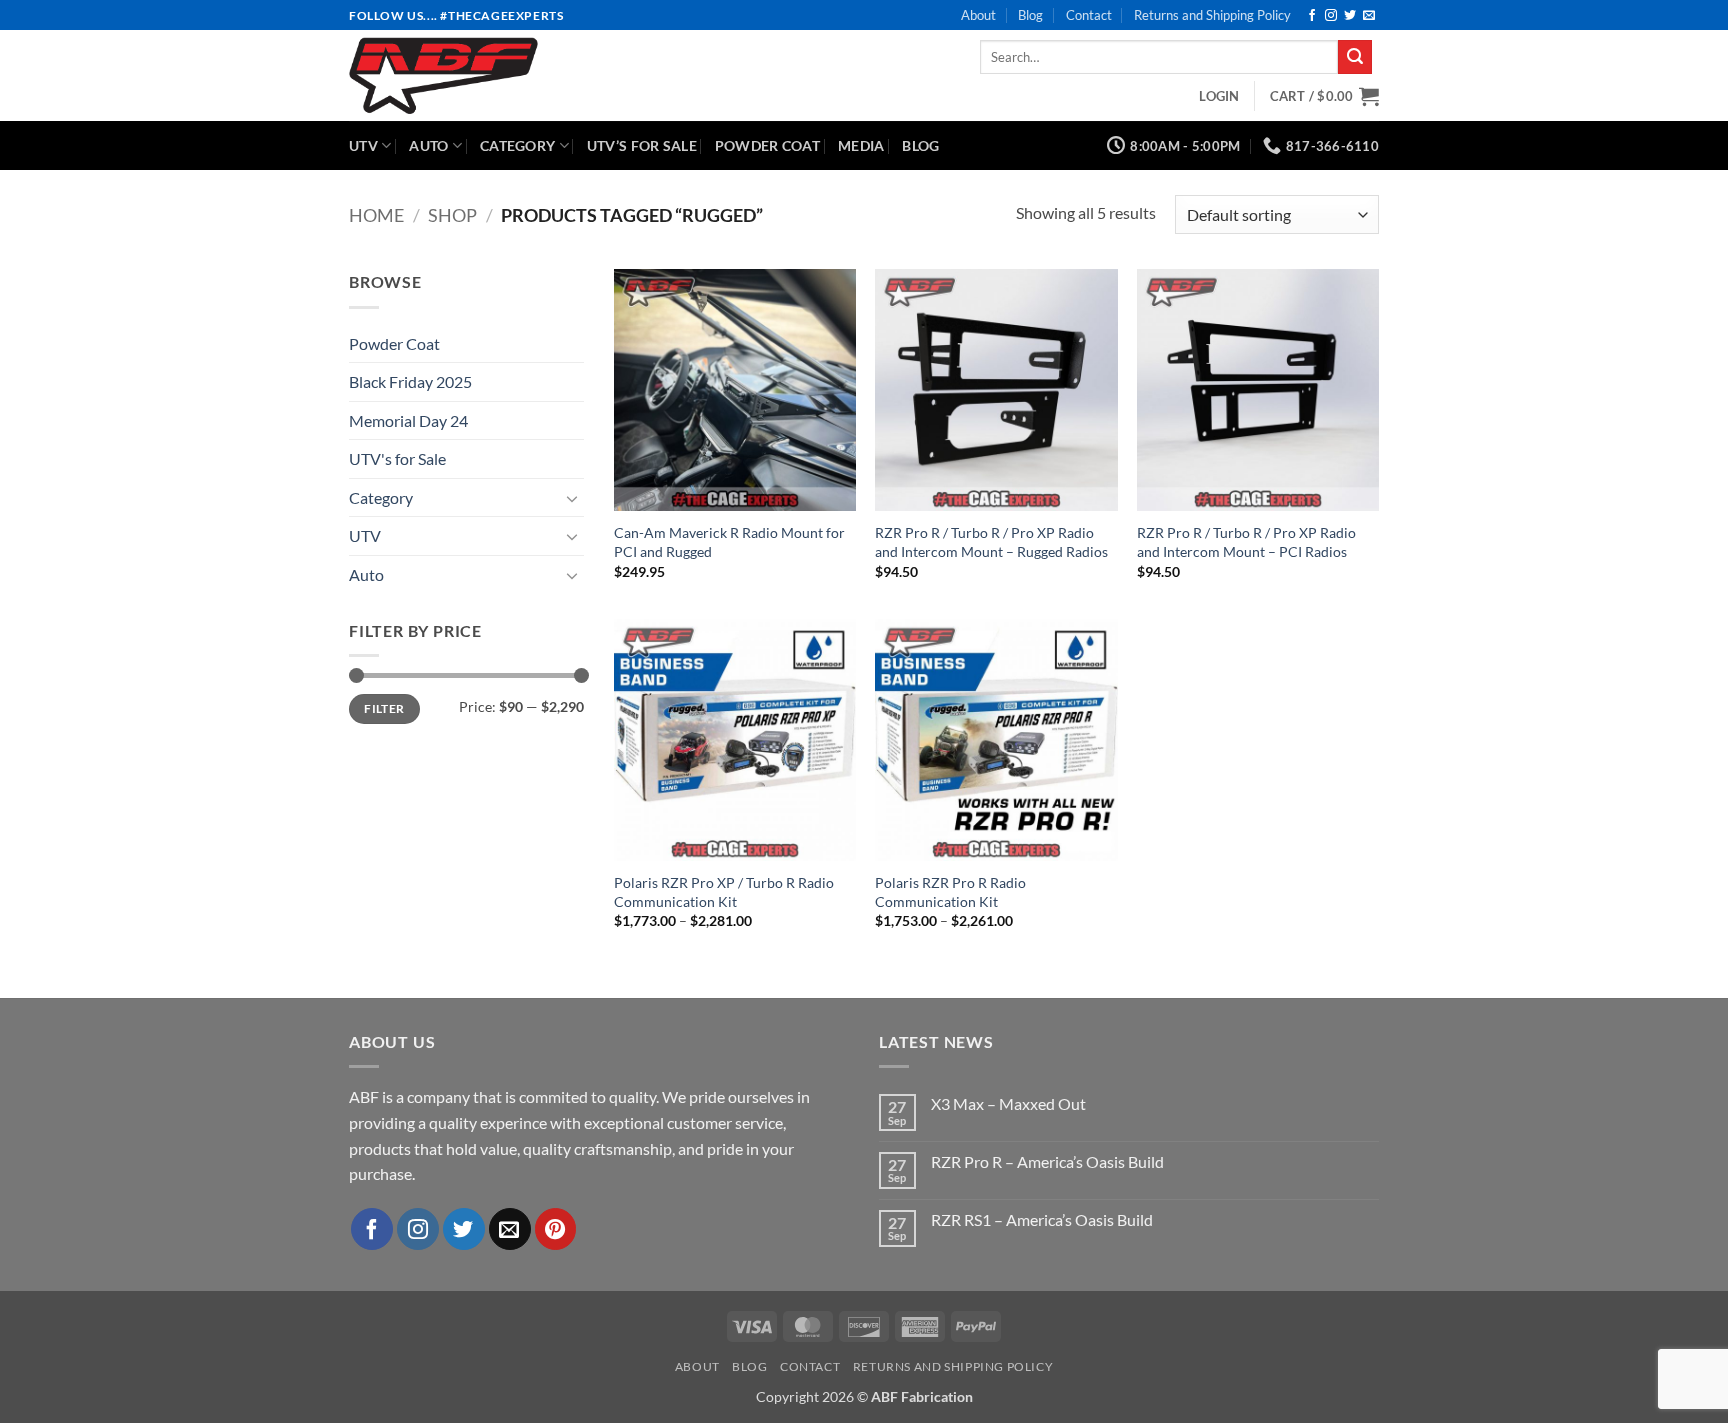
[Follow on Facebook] (1312, 16)
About (978, 15)
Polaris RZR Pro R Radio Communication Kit (950, 892)
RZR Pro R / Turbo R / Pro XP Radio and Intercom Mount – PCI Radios (1246, 542)
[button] (1219, 96)
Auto (428, 145)
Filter (384, 708)
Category (517, 145)
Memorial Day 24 (408, 420)
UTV (363, 145)
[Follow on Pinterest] (556, 1229)
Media (861, 145)
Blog (1030, 15)
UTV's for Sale (397, 458)
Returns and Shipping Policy (1212, 15)
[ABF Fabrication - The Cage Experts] (505, 75)
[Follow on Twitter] (1350, 16)
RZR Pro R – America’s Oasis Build (1047, 1161)
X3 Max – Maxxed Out (1008, 1103)
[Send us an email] (1369, 16)
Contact (1089, 15)
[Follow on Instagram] (1331, 16)
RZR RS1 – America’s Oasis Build (1042, 1219)
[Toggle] (572, 498)
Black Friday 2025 (410, 381)
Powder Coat (767, 145)
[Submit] (1355, 57)
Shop (452, 215)
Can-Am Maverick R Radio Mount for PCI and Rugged (729, 542)
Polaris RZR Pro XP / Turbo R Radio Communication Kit (724, 892)
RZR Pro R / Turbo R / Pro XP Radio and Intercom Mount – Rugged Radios (991, 542)
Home (376, 215)
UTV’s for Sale (642, 145)
